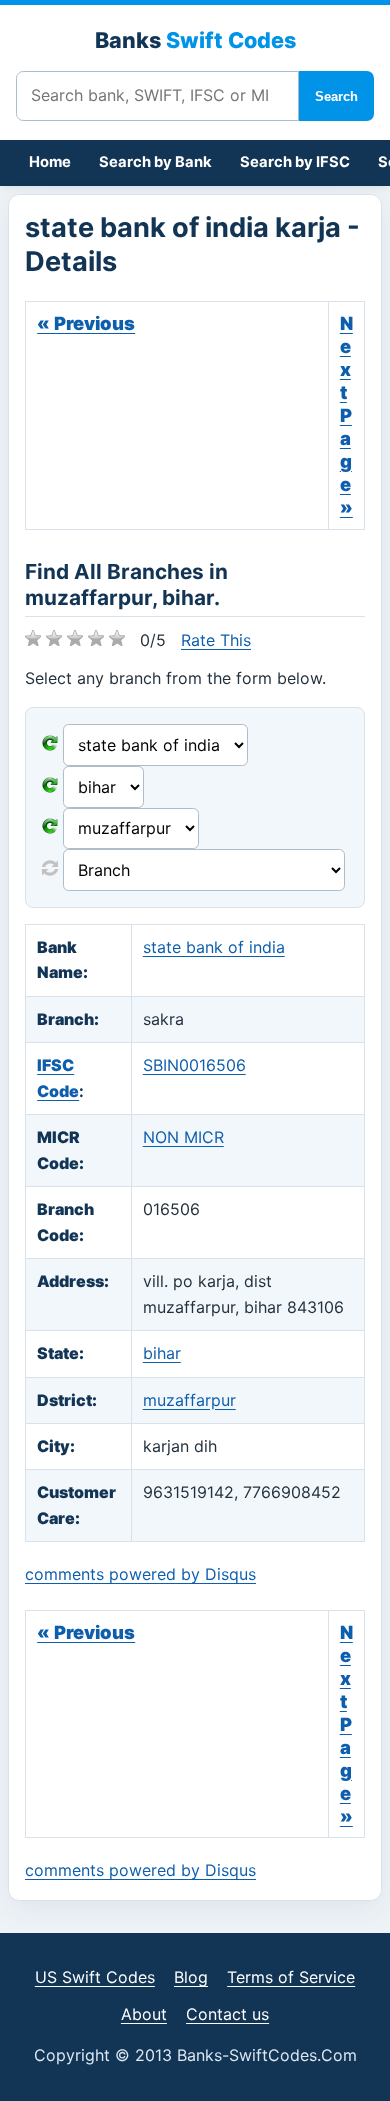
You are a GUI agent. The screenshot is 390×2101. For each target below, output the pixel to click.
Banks (195, 40)
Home (50, 162)
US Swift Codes (95, 1977)
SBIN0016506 (194, 1065)
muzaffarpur (189, 1400)
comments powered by (140, 1574)
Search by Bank (155, 162)
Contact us (227, 2014)
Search (336, 96)
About (144, 2014)
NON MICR (183, 1137)
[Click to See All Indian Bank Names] (50, 745)
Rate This (216, 640)
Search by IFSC (295, 162)
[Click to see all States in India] (50, 828)
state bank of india (214, 947)
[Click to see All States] (50, 787)
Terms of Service (291, 1977)
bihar (162, 1353)
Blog (191, 1977)
